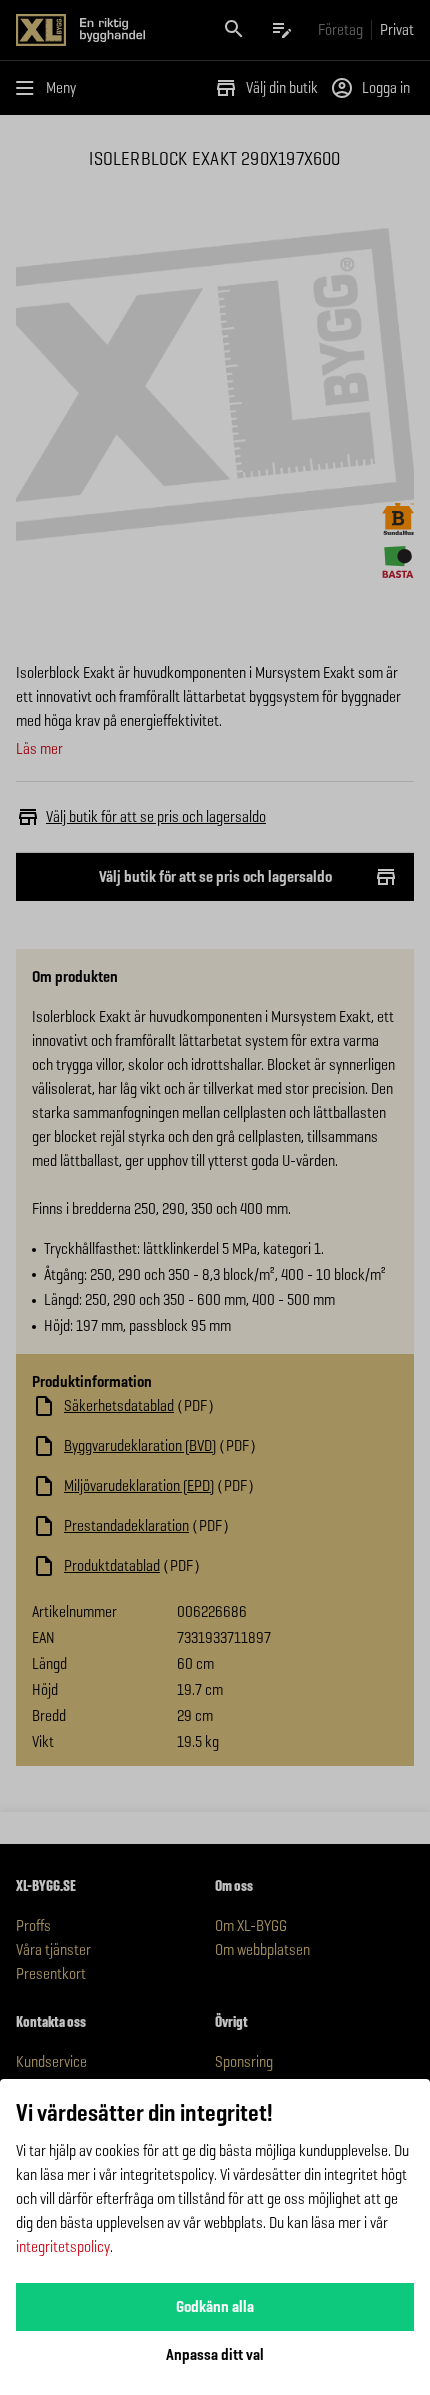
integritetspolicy (63, 2246)
